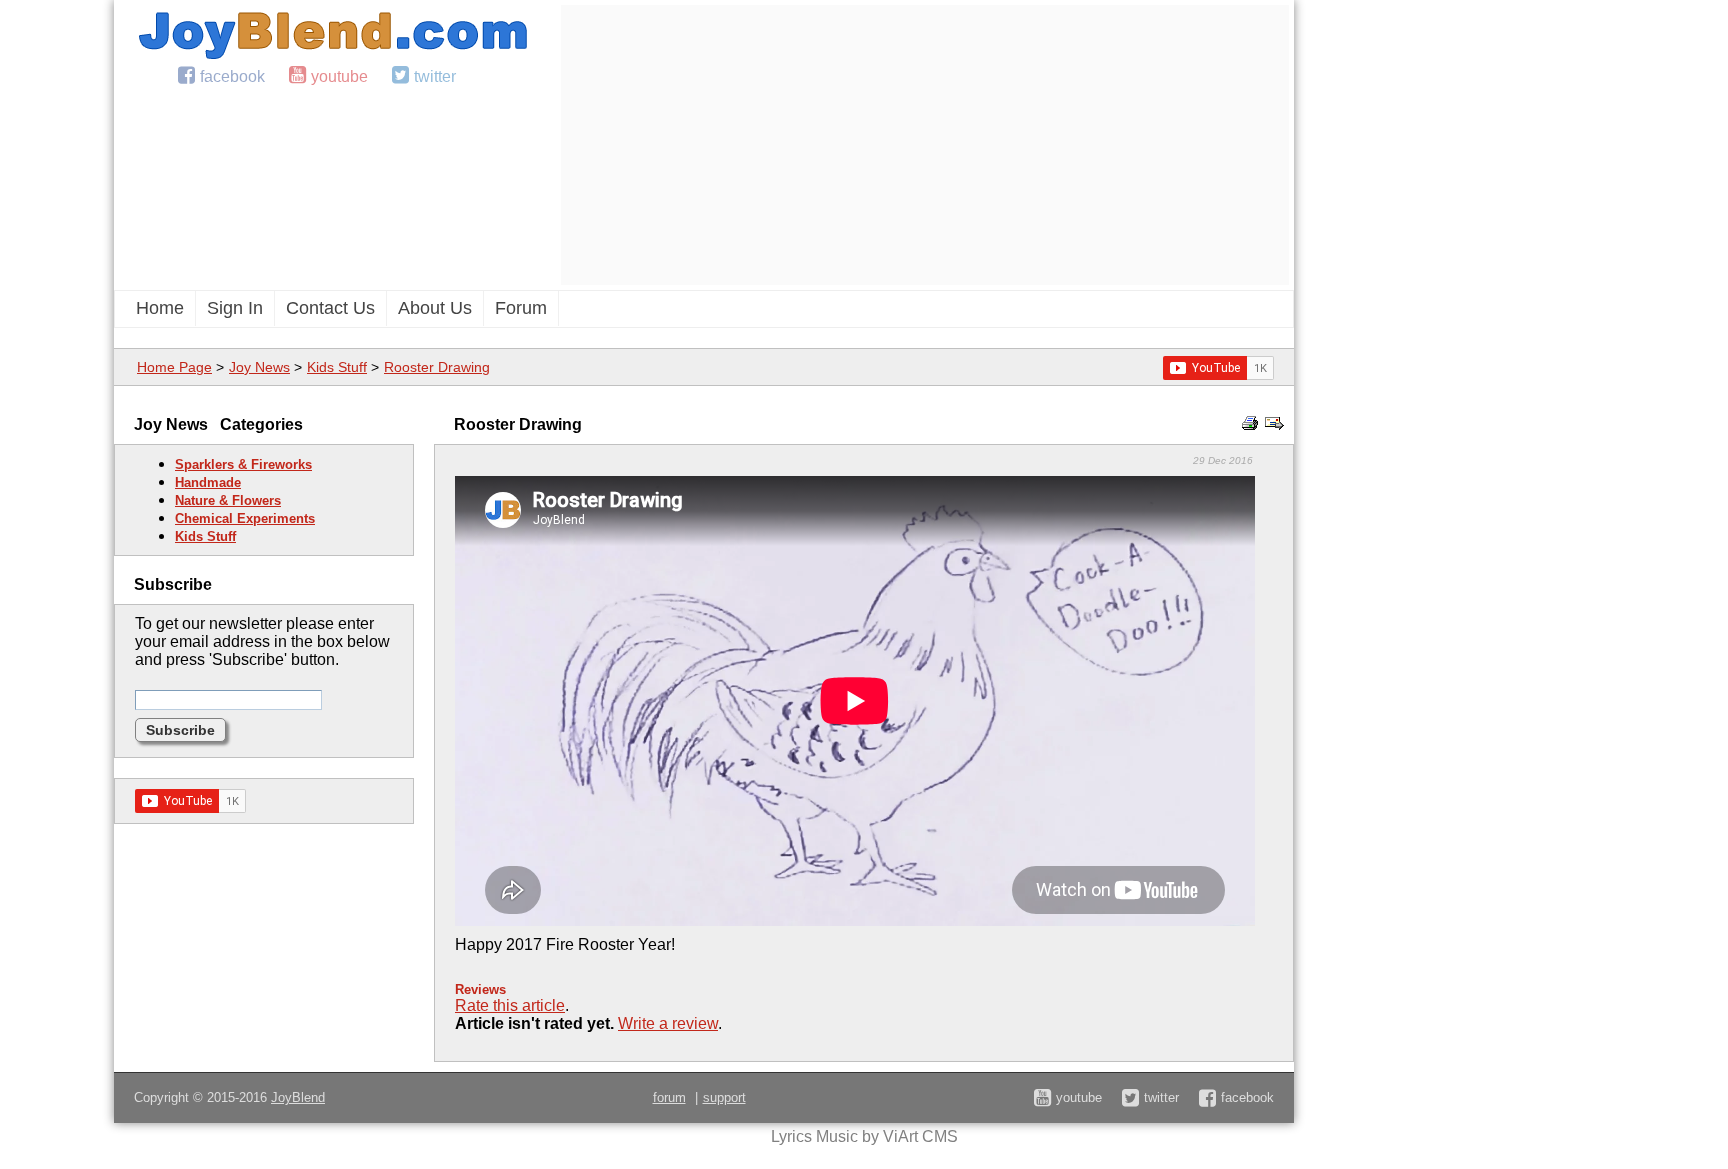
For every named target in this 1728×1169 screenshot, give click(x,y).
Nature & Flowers (228, 500)
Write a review (668, 1023)
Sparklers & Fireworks (243, 464)
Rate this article (510, 1005)
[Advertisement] (925, 145)
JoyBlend (298, 1097)
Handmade (208, 482)
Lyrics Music (814, 1136)
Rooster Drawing (437, 367)
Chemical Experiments (245, 518)
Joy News (259, 367)
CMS (940, 1136)
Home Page (174, 367)
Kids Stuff (337, 367)
